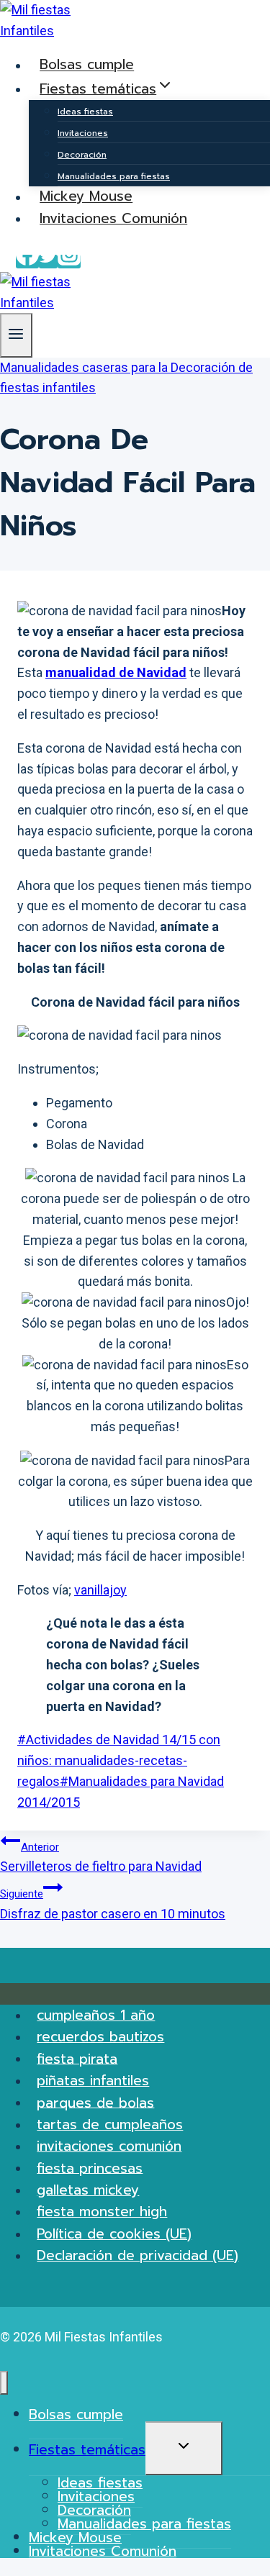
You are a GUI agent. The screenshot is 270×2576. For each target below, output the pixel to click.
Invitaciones (83, 133)
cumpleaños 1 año (96, 2015)
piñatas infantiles (93, 2081)
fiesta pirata (77, 2058)
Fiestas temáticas (87, 2450)
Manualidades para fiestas (114, 176)
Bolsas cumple (87, 65)
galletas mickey (88, 2190)
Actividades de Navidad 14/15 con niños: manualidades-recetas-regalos (119, 1760)
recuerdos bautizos (100, 2037)
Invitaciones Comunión (113, 218)
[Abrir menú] (16, 335)
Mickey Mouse (86, 197)
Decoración (82, 155)
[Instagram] (69, 262)
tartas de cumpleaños (110, 2124)
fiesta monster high (102, 2212)
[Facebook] (27, 262)
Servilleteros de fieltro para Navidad (101, 1858)
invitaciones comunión (109, 2146)
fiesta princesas (90, 2168)
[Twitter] (48, 262)
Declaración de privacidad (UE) (138, 2255)
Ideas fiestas (85, 112)
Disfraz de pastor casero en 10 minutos (113, 1904)
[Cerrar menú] (4, 2383)
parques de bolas (95, 2102)
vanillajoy (100, 1590)
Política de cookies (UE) (114, 2234)
